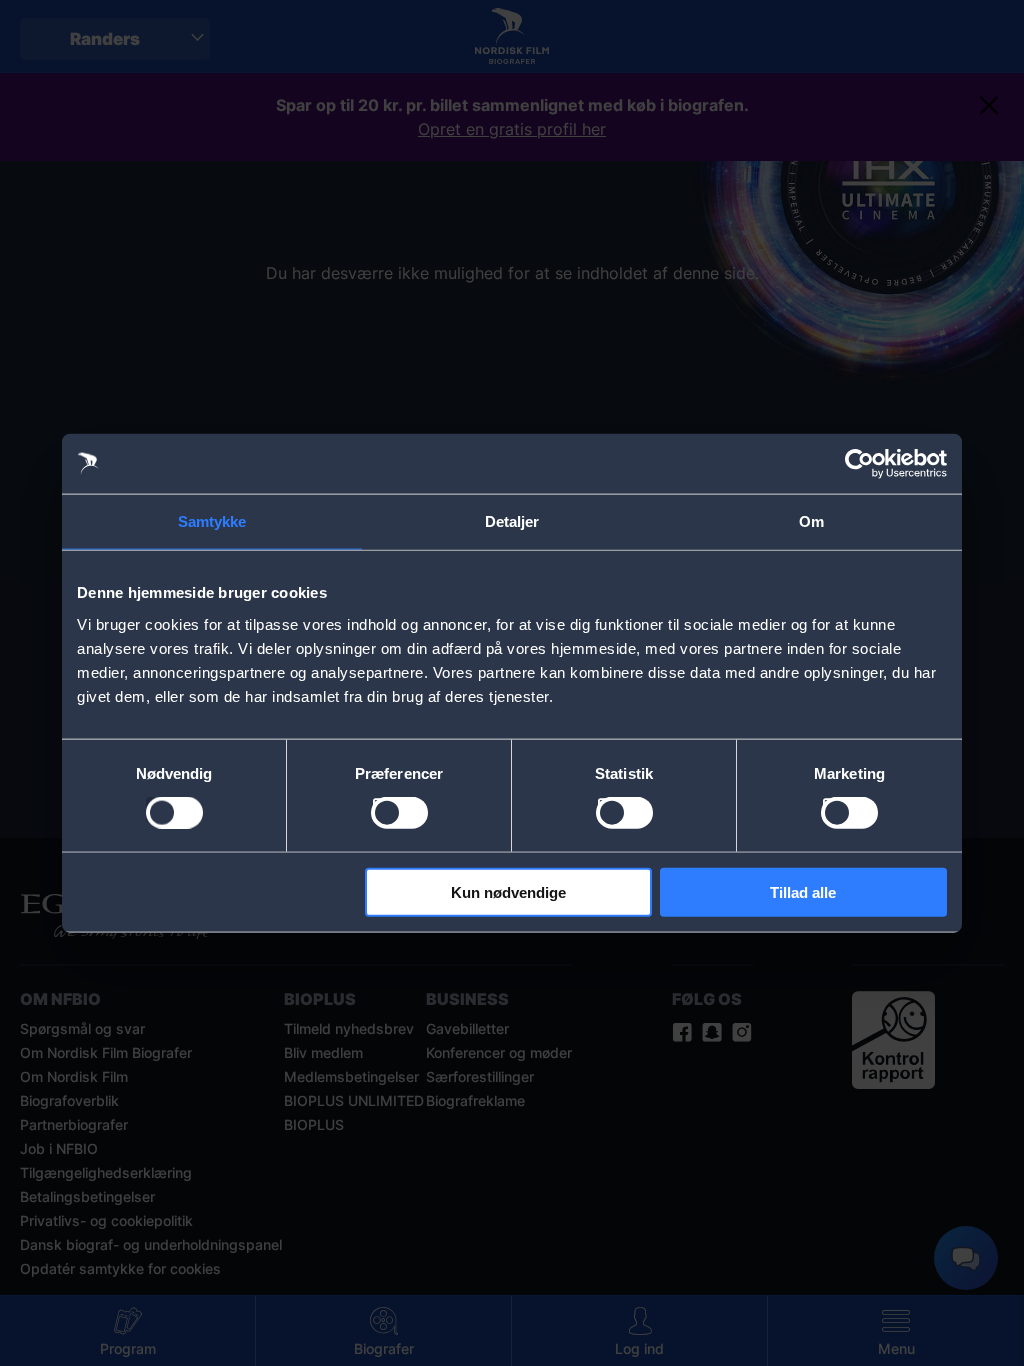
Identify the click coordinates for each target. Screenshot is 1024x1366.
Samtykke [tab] (212, 521)
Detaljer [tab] (512, 521)
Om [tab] (811, 521)
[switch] (399, 813)
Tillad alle (803, 891)
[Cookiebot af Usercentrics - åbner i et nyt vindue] (859, 464)
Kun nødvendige (508, 891)
